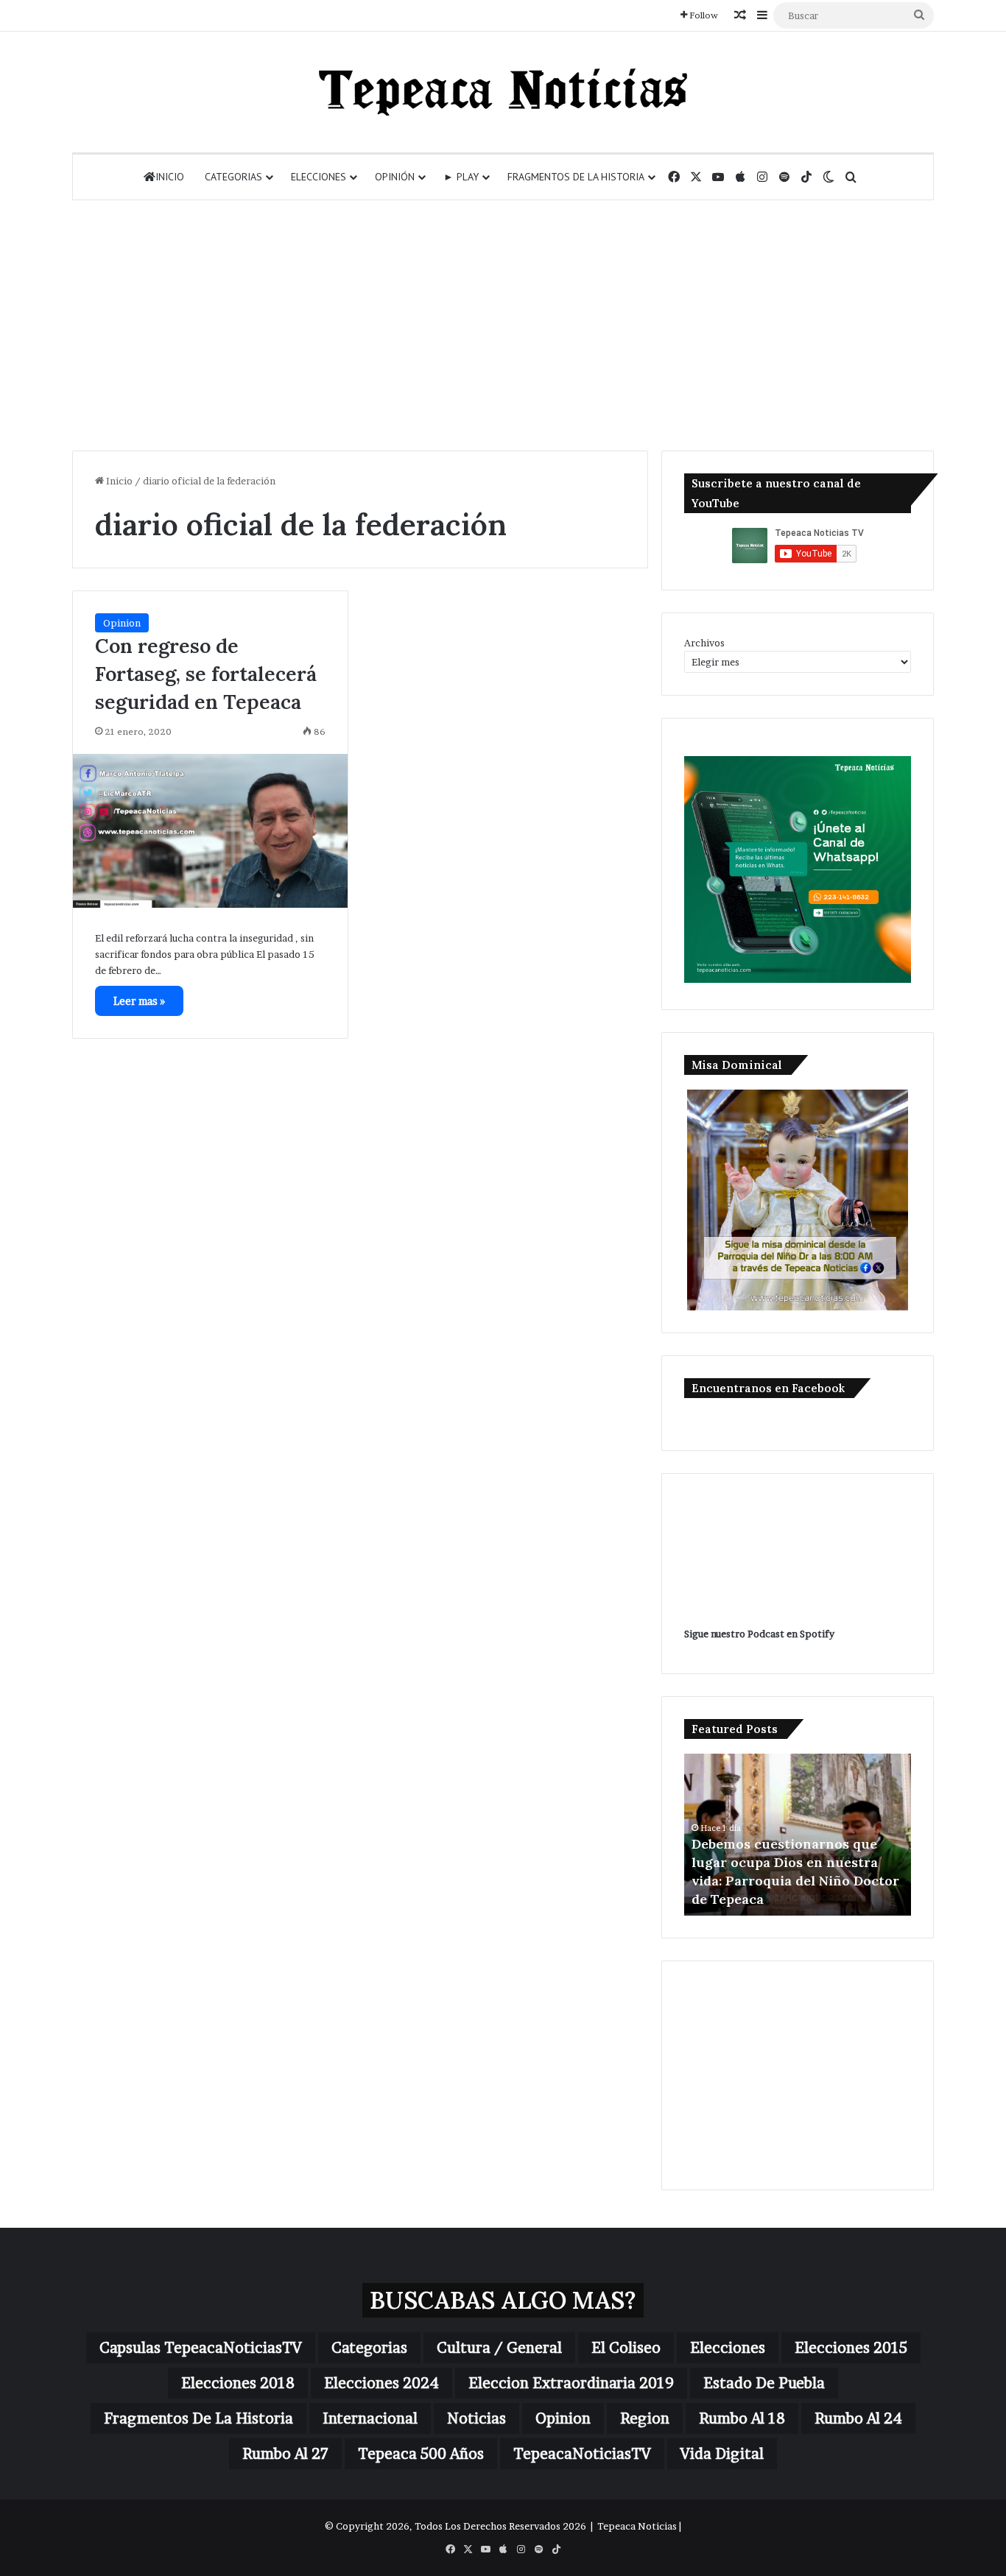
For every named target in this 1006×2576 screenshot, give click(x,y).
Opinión (395, 177)
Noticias (476, 2418)
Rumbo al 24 (858, 2418)
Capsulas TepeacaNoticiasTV (201, 2348)
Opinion (122, 623)
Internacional (370, 2418)
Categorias (233, 177)
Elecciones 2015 (851, 2348)
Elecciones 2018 (238, 2383)
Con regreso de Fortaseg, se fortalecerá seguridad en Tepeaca (206, 674)
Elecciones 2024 (381, 2383)
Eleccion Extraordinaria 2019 (571, 2383)
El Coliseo (626, 2348)
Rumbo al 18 (742, 2418)
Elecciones (319, 177)
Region (645, 2418)
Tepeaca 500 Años (421, 2454)
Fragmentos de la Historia (576, 177)
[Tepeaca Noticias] (503, 92)
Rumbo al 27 (285, 2454)
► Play (461, 177)
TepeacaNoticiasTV (582, 2454)
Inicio (170, 177)
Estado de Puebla (764, 2383)
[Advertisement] (503, 325)
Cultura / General (499, 2348)
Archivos (704, 643)
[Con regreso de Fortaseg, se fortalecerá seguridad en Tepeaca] (210, 831)
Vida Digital (722, 2454)
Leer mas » (139, 1001)
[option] (798, 1835)
